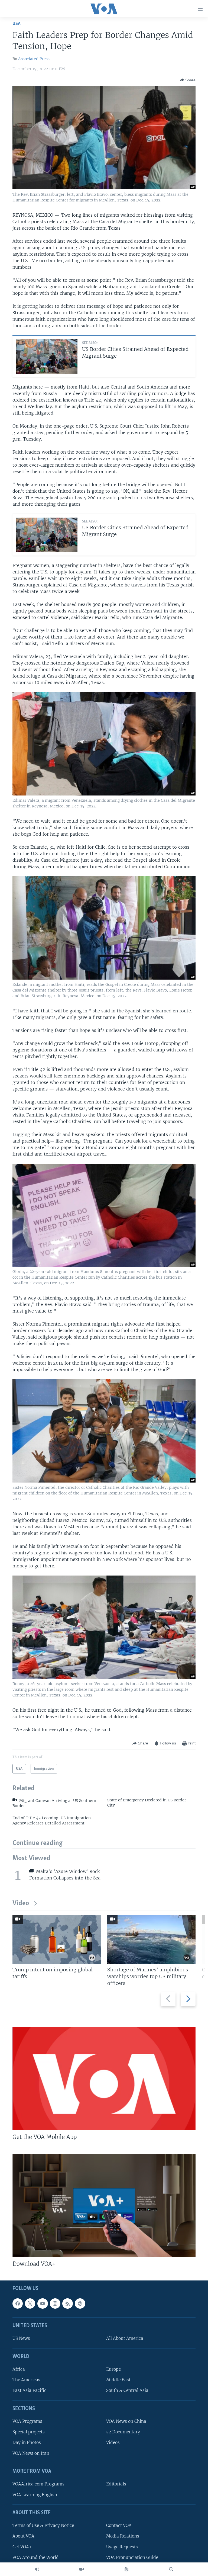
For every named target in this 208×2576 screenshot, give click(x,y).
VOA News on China (126, 2421)
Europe (113, 2369)
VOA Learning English (35, 2495)
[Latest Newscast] (37, 2569)
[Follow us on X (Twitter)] (30, 2304)
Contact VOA (119, 2525)
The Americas (26, 2380)
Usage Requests (122, 2547)
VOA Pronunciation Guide (132, 2557)
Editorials (116, 2484)
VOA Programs (27, 2421)
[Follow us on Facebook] (18, 2304)
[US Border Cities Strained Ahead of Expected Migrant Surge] (47, 357)
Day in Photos (27, 2442)
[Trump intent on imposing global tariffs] (57, 1940)
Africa (19, 2369)
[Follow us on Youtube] (43, 2304)
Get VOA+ (22, 2547)
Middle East (118, 2380)
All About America (125, 2338)
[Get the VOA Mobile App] (104, 2078)
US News (21, 2338)
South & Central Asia (127, 2390)
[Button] (188, 80)
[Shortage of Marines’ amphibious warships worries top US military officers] (151, 1940)
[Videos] (82, 2569)
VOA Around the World (36, 2557)
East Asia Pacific (29, 2390)
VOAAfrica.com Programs (38, 2484)
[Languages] (126, 2569)
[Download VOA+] (104, 2205)
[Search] (171, 2569)
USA (17, 24)
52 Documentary (123, 2432)
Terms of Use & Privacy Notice (43, 2525)
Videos (113, 2442)
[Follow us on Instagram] (55, 2304)
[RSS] (67, 2304)
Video (21, 1903)
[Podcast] (80, 2304)
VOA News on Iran (31, 2453)
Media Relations (123, 2536)
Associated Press (34, 59)
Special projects (29, 2432)
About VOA (23, 2536)
